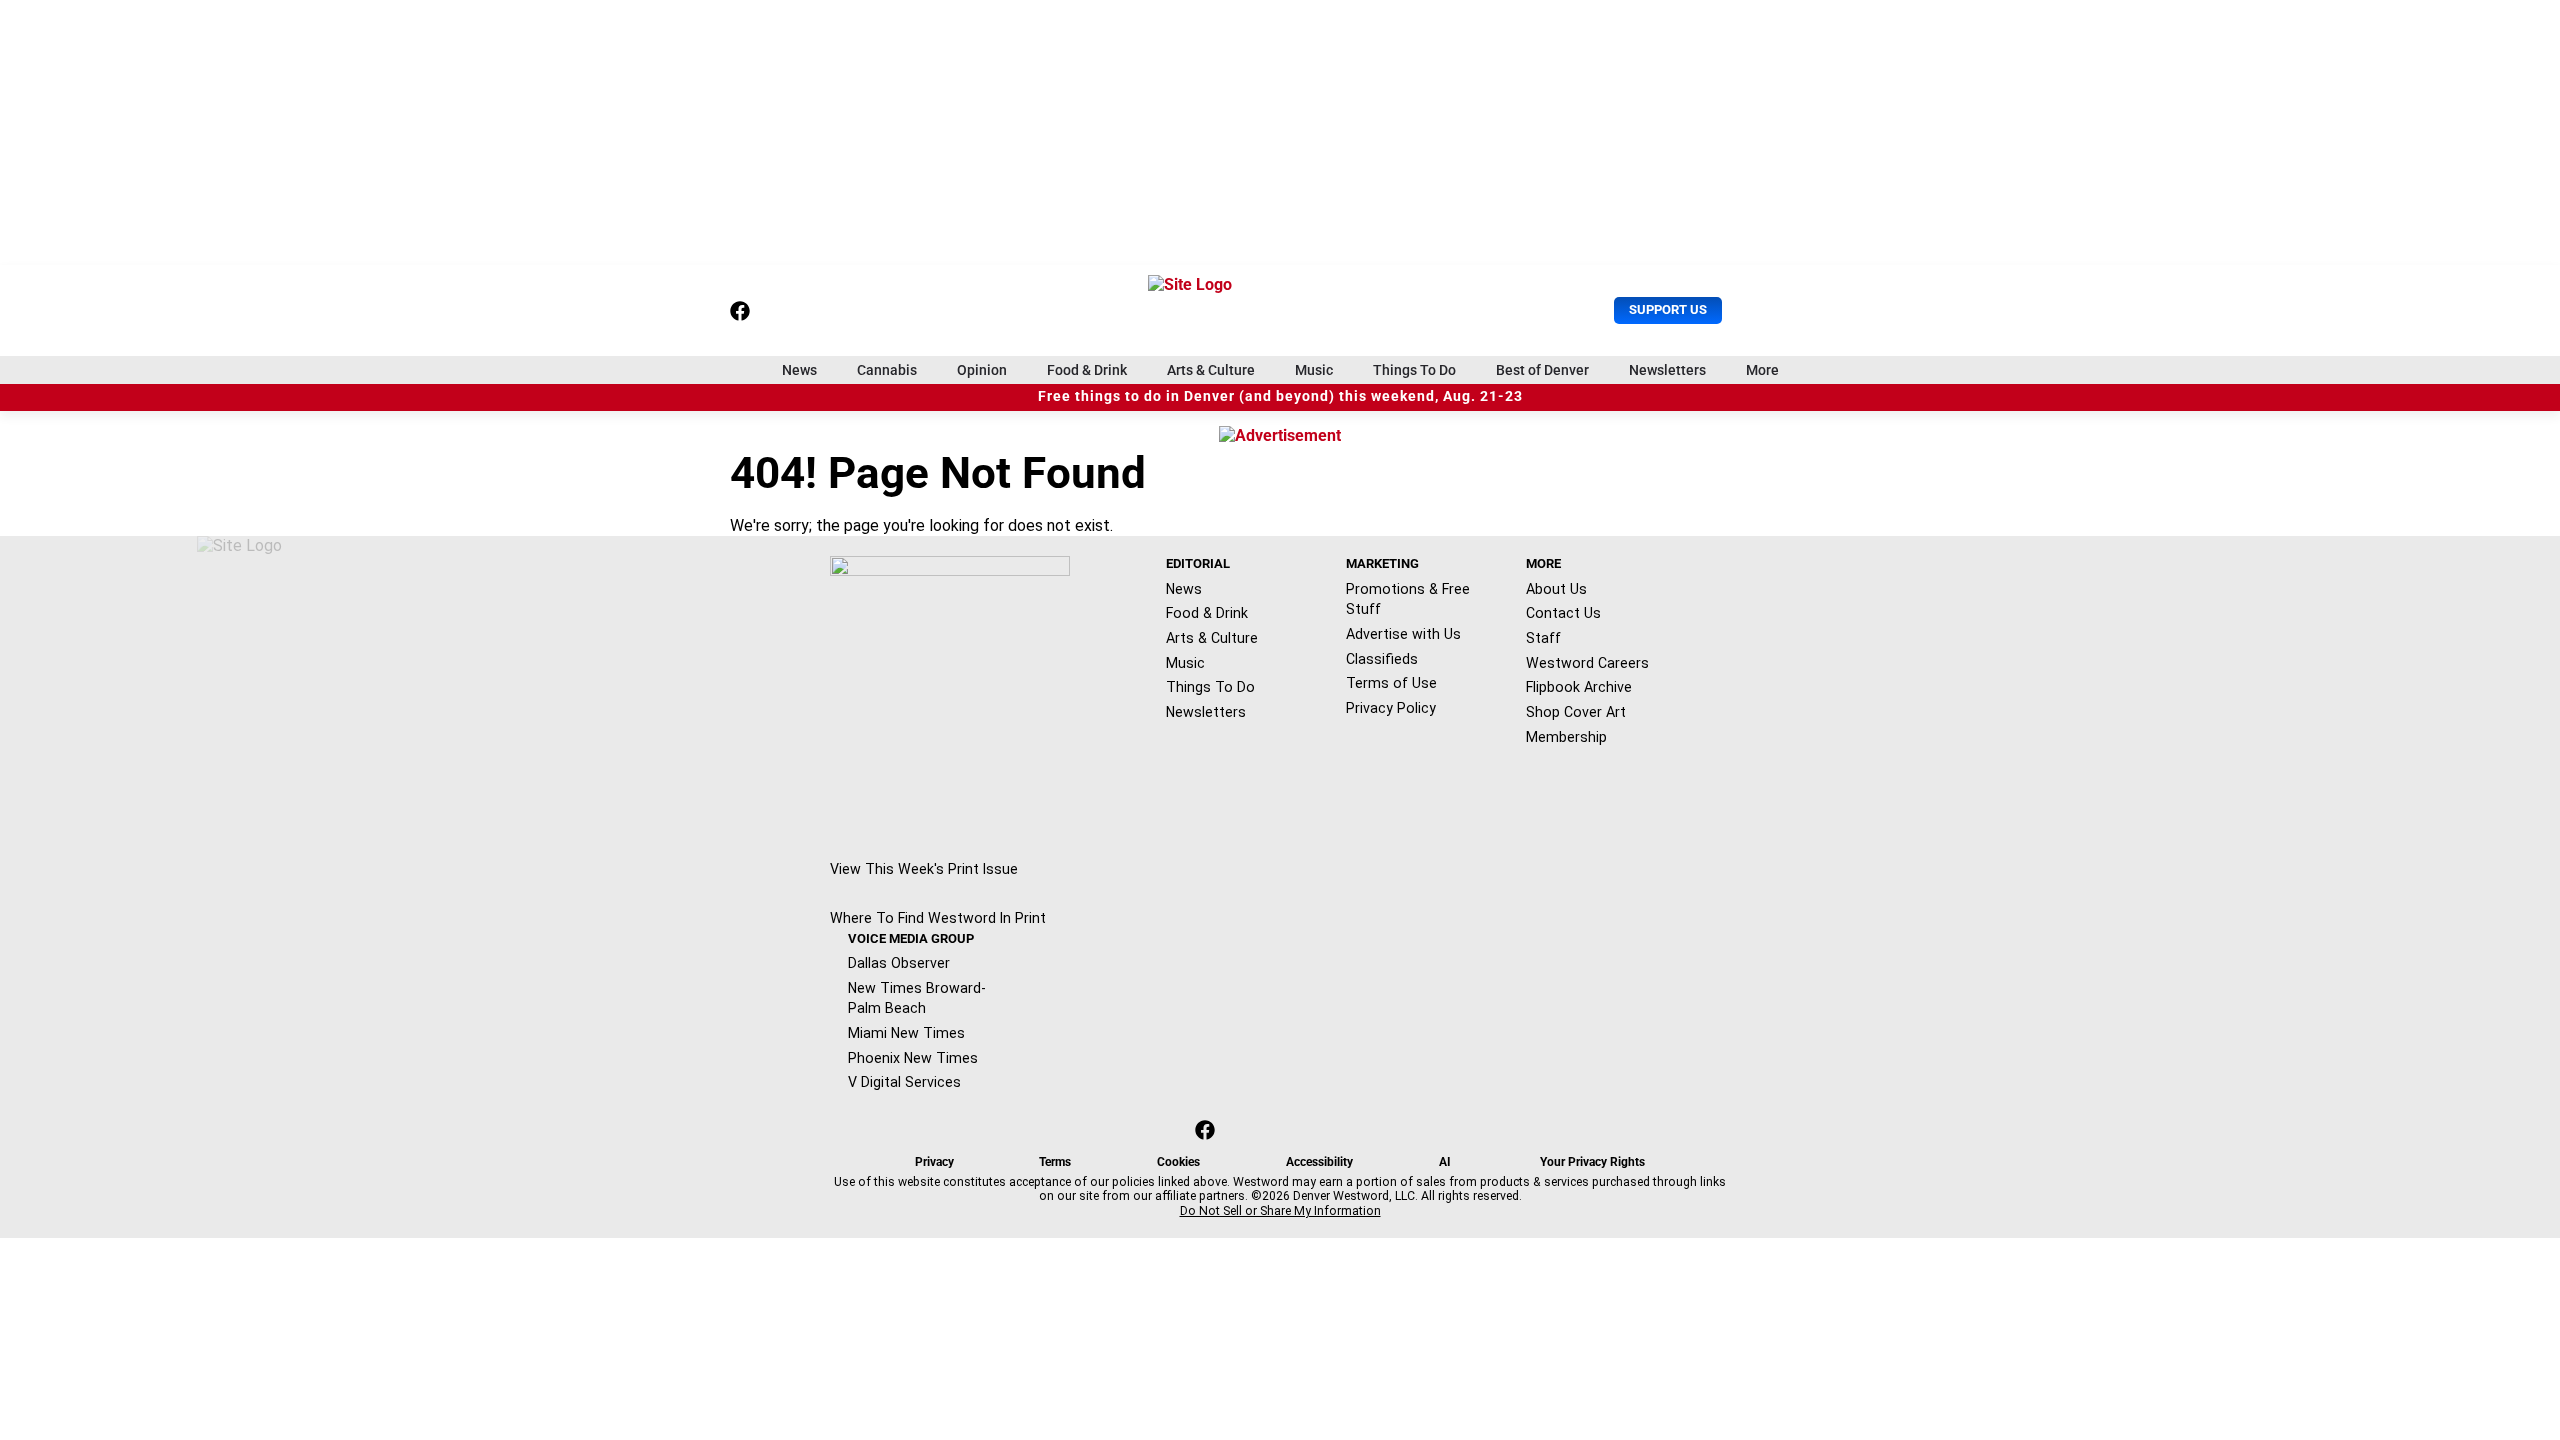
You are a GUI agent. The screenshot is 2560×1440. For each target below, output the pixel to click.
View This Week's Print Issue (924, 869)
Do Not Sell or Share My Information (1280, 1211)
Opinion (982, 370)
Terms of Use (1391, 683)
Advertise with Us (1403, 634)
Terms (1055, 1162)
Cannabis (887, 370)
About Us (1556, 589)
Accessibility (1319, 1162)
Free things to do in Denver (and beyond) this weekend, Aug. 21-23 (1280, 396)
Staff (1543, 638)
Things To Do (1414, 370)
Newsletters (1667, 370)
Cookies (1178, 1162)
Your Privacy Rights (1592, 1162)
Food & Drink (1087, 370)
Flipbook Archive (1579, 687)
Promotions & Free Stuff (1408, 599)
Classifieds (1382, 659)
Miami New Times (906, 1033)
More (1762, 370)
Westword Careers (1587, 663)
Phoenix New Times (913, 1058)
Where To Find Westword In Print (938, 918)
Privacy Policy (1391, 708)
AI (1445, 1162)
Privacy (934, 1162)
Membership (1566, 737)
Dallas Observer (899, 963)
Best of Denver (1542, 370)
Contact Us (1563, 613)
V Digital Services (904, 1082)
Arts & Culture (1211, 370)
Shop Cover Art (1576, 712)
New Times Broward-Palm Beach (917, 998)
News (799, 370)
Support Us (1668, 309)
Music (1314, 370)
